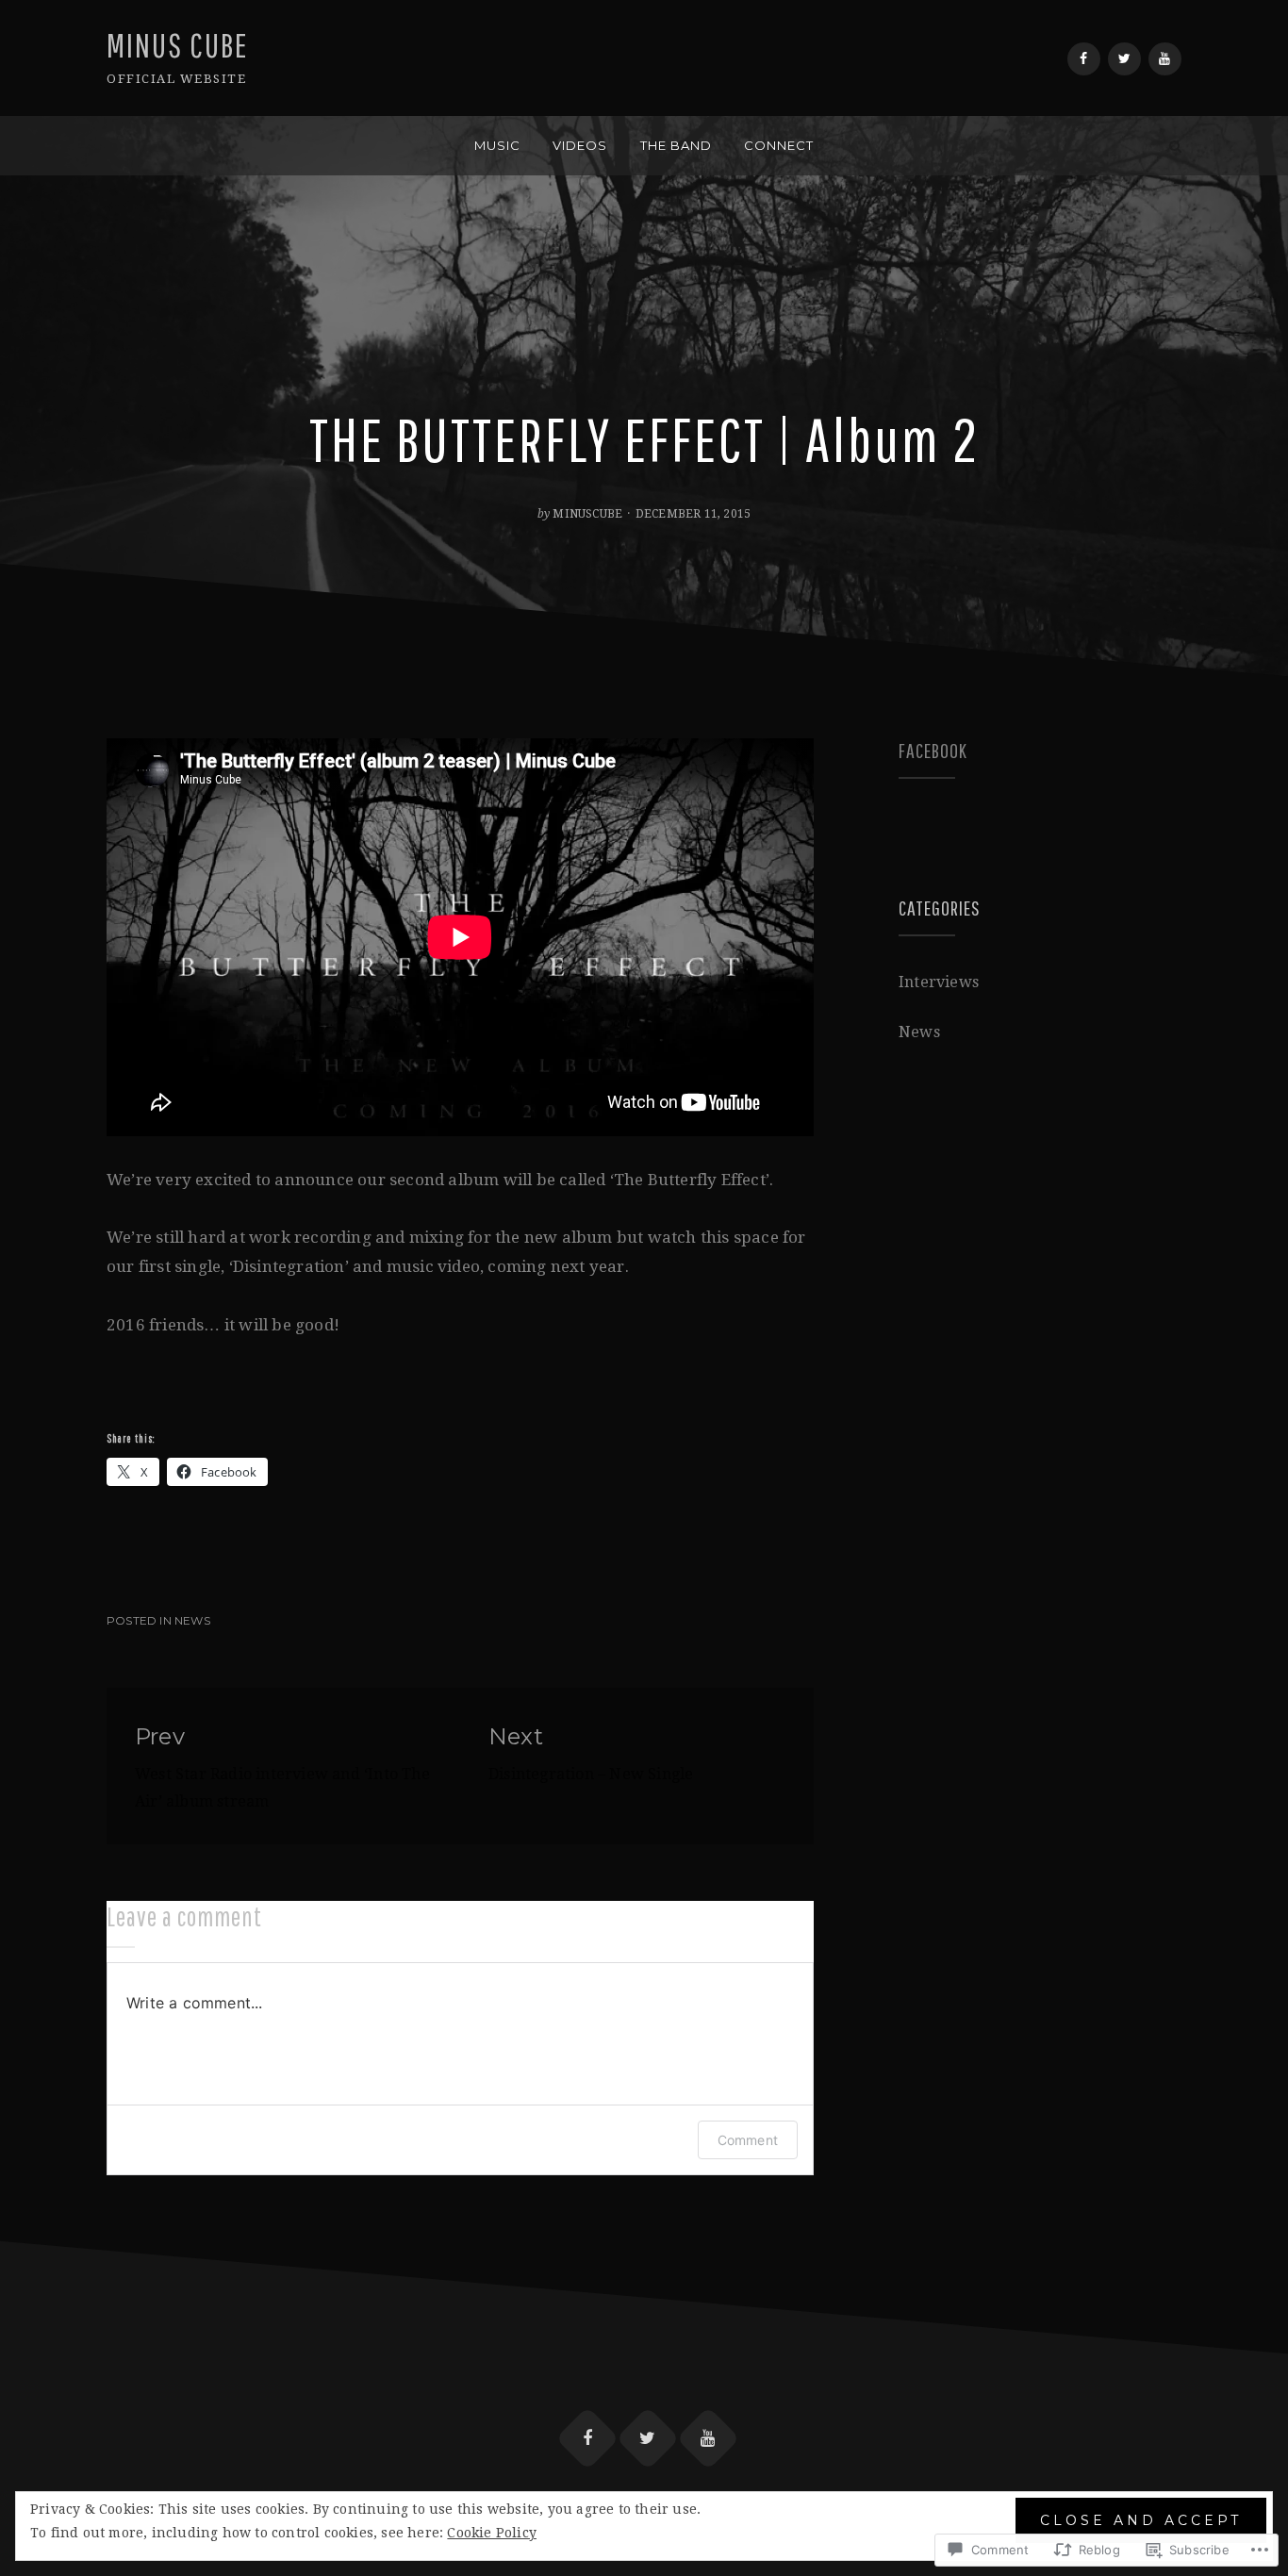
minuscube (587, 514)
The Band (676, 145)
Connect (779, 145)
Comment (748, 2140)
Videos (580, 145)
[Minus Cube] (113, 146)
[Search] (1175, 146)
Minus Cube (178, 45)
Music (497, 145)
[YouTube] (1165, 59)
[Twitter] (1124, 59)
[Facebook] (1084, 59)
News (192, 1620)
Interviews (939, 982)
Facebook (933, 750)
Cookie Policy (492, 2533)
